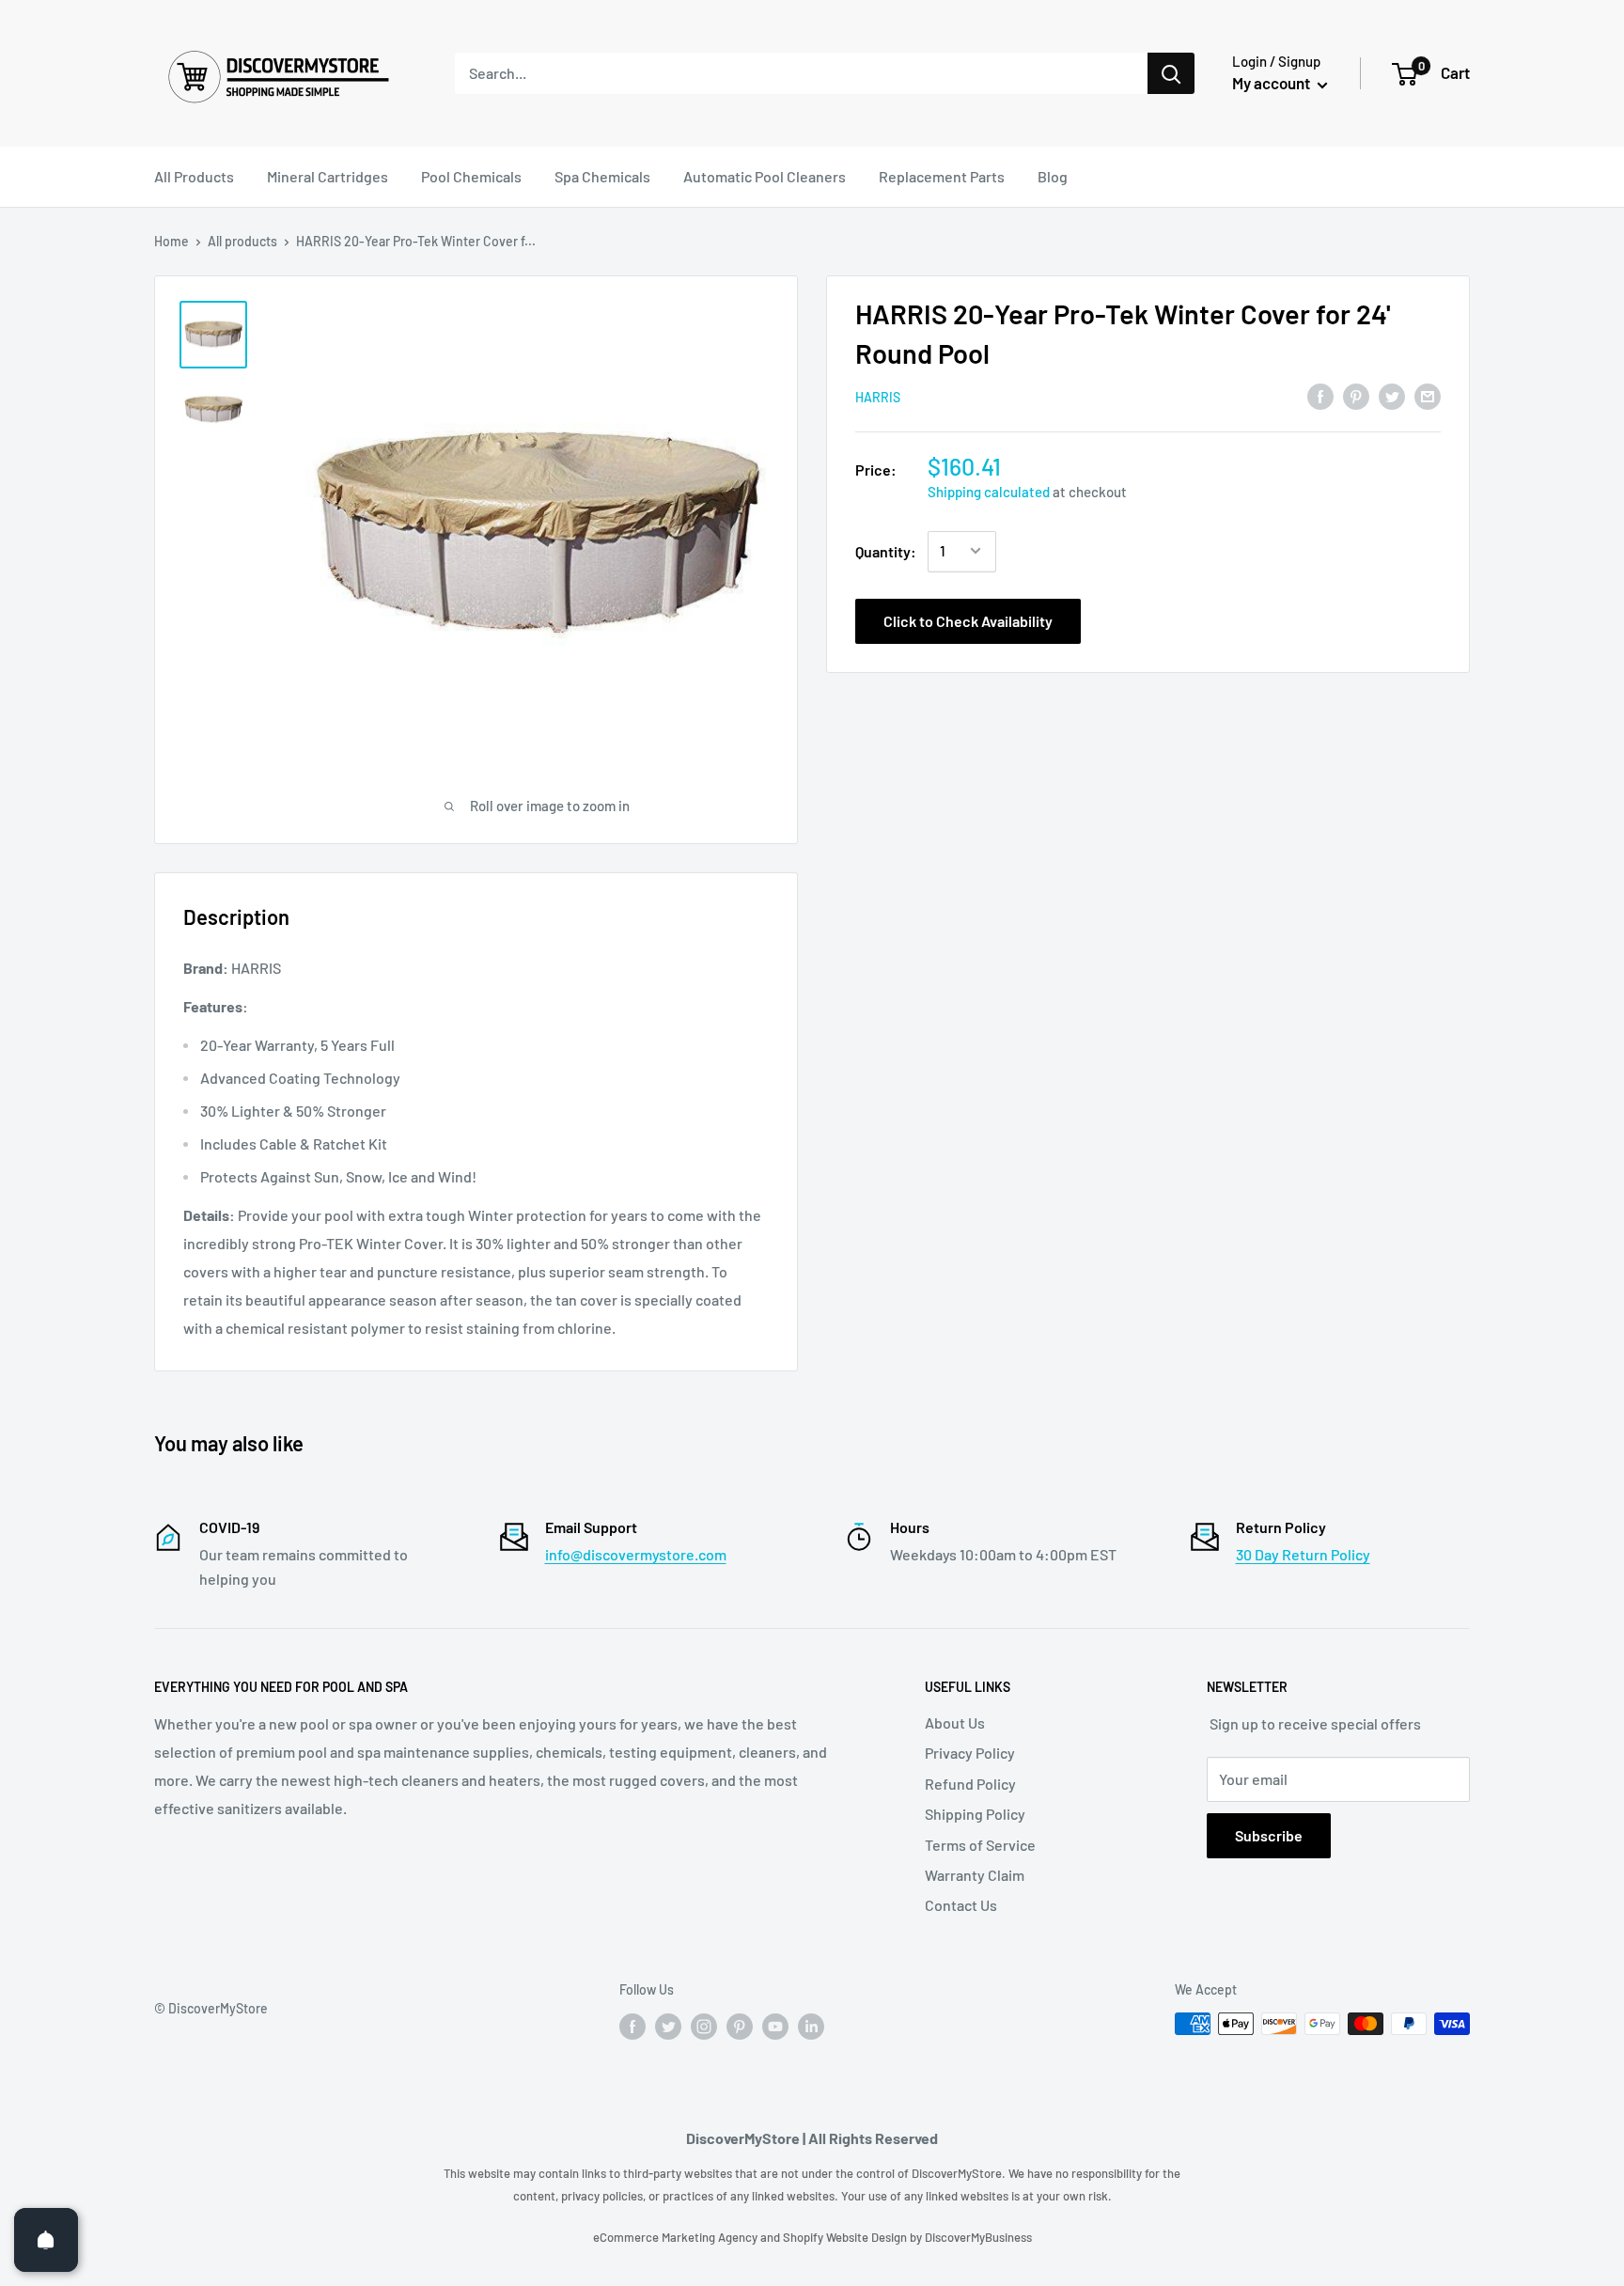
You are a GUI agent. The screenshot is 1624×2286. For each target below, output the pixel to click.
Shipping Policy (975, 1814)
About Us (955, 1722)
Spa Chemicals (602, 176)
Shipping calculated (989, 491)
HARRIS (878, 397)
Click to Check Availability (968, 620)
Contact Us (961, 1905)
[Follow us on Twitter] (668, 2026)
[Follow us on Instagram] (704, 2026)
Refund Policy (970, 1784)
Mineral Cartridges (328, 176)
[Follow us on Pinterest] (740, 2026)
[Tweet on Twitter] (1392, 395)
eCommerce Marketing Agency (677, 2237)
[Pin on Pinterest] (1356, 395)
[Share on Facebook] (1320, 395)
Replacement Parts (942, 176)
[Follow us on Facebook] (632, 2026)
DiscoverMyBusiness (978, 2237)
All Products (194, 176)
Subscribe (1269, 1835)
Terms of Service (980, 1845)
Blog (1053, 176)
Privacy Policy (970, 1753)
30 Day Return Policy (1303, 1554)
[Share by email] (1428, 395)
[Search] (1171, 73)
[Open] (46, 2240)
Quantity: (886, 550)
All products (242, 241)
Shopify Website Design (846, 2237)
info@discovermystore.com (636, 1554)
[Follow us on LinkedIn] (811, 2026)
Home (172, 241)
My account (1273, 83)
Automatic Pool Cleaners (765, 176)
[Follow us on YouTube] (775, 2026)
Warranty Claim (975, 1875)
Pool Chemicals (471, 176)
